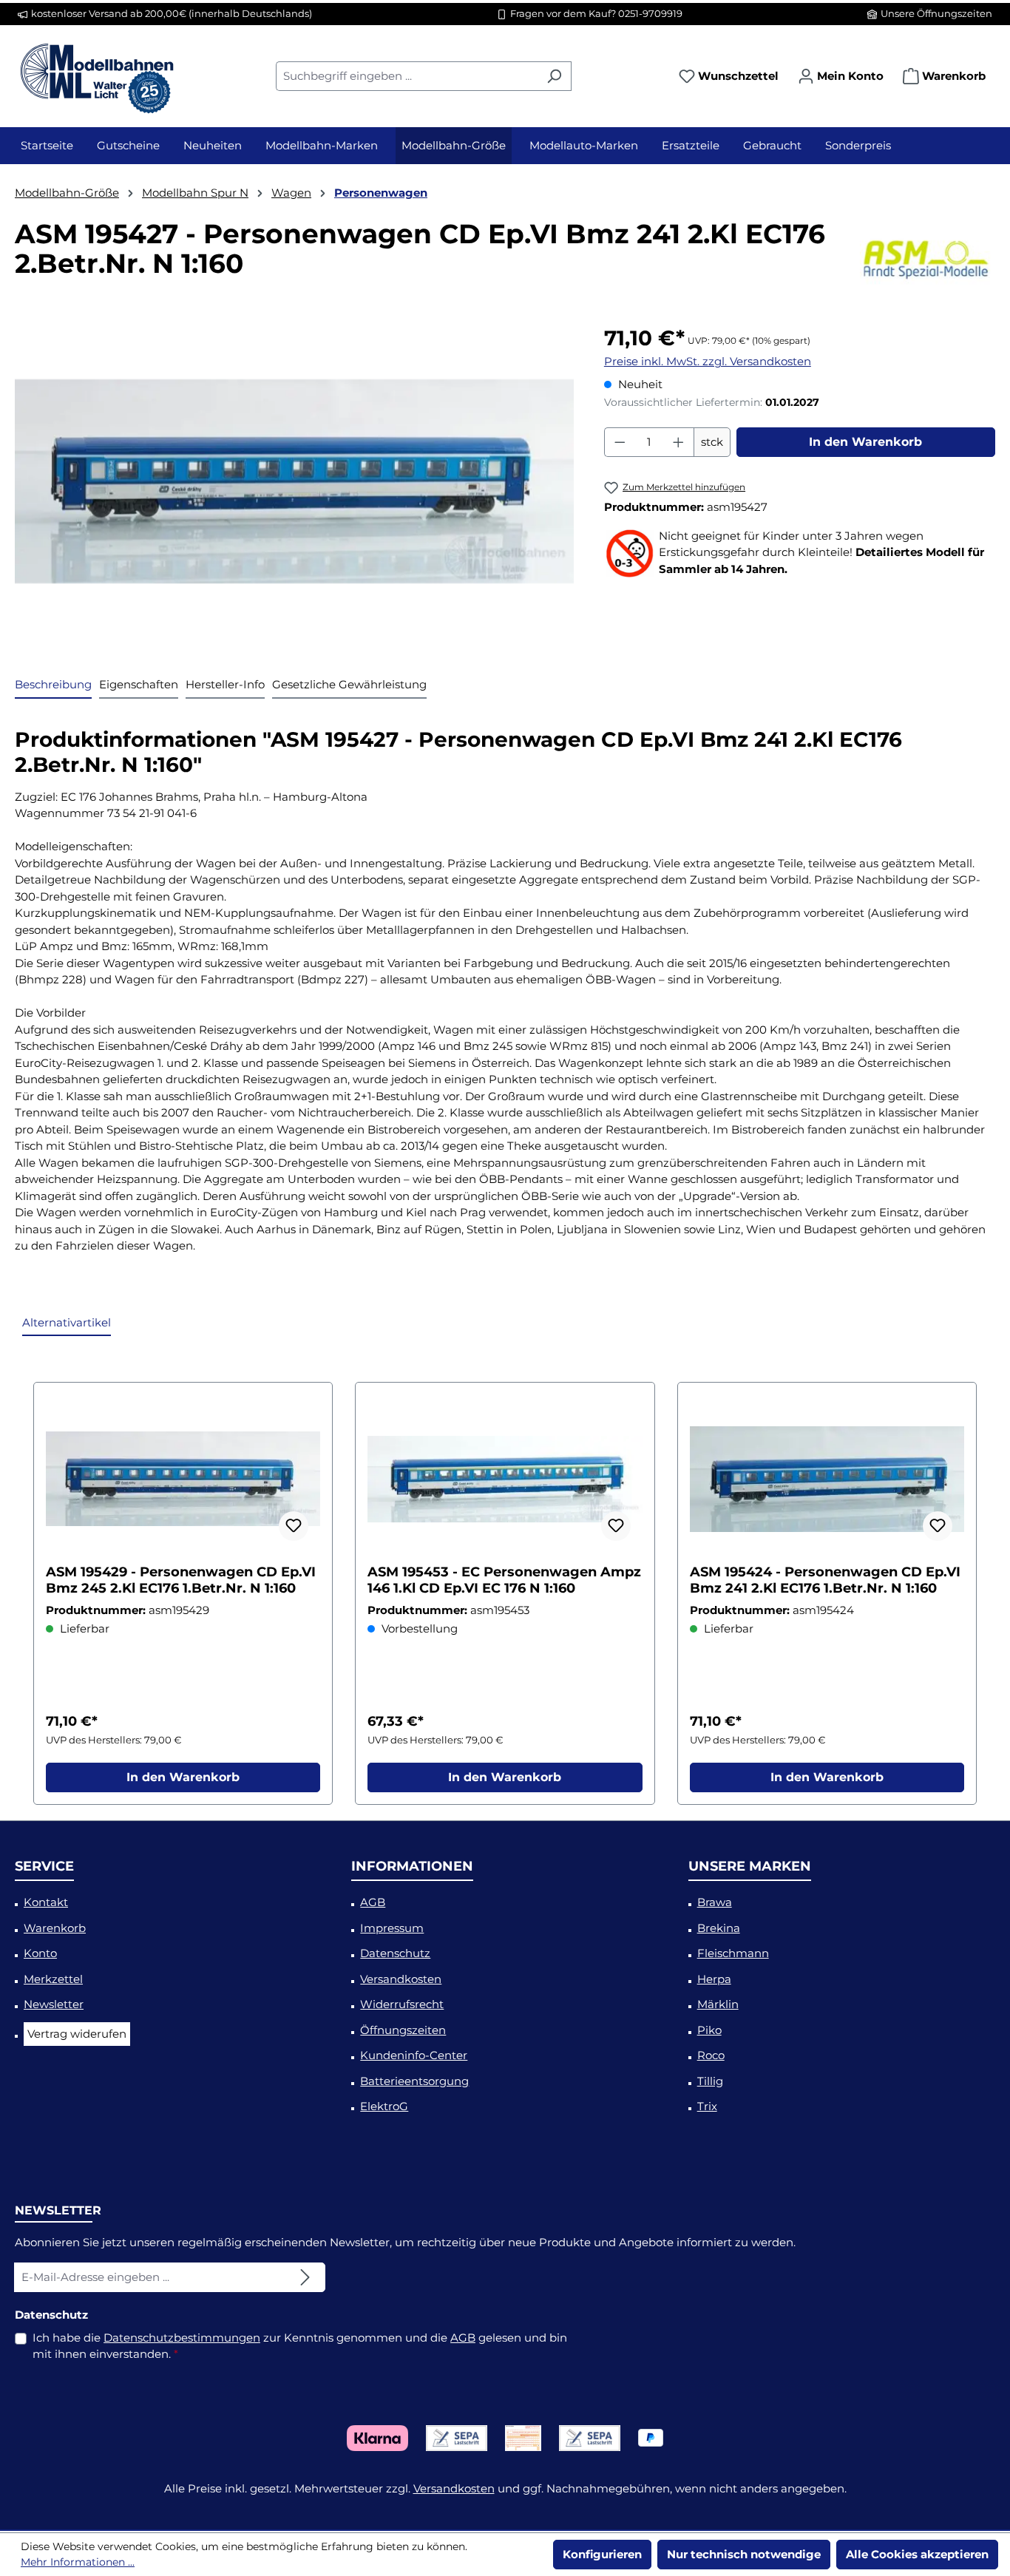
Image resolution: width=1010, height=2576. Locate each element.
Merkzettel (53, 1979)
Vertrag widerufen (77, 2034)
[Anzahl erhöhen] (679, 442)
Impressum (392, 1928)
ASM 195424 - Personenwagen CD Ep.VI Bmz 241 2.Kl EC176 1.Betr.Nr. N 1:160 (825, 1580)
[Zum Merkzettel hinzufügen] (294, 1526)
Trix (707, 2106)
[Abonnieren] (305, 2277)
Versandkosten (401, 1979)
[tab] (53, 686)
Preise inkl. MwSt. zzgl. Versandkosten (708, 361)
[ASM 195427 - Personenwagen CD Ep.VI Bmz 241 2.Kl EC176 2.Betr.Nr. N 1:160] (294, 481)
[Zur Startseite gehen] (96, 73)
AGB (373, 1902)
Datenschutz (395, 1953)
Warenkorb (55, 1928)
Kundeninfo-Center (414, 2055)
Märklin (718, 2004)
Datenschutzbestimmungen (182, 2338)
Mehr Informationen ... (78, 2562)
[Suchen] (554, 76)
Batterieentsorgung (414, 2081)
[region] (295, 481)
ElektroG (384, 2106)
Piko (709, 2030)
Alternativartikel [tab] (67, 1322)
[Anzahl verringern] (620, 442)
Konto (40, 1953)
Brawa (715, 1902)
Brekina (719, 1928)
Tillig (710, 2081)
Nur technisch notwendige (744, 2554)
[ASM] (928, 256)
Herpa (714, 1979)
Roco (711, 2055)
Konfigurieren (602, 2554)
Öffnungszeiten (403, 2030)
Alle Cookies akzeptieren (917, 2554)
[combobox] (407, 76)
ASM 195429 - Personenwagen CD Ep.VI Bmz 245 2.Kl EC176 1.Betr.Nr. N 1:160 (181, 1580)
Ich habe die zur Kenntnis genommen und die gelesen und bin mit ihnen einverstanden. (300, 2346)
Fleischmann (733, 1953)
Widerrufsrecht (402, 2004)
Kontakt (46, 1902)
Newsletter (54, 2004)
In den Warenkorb (865, 442)
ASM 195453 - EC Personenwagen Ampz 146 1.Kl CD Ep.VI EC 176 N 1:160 (504, 1580)
